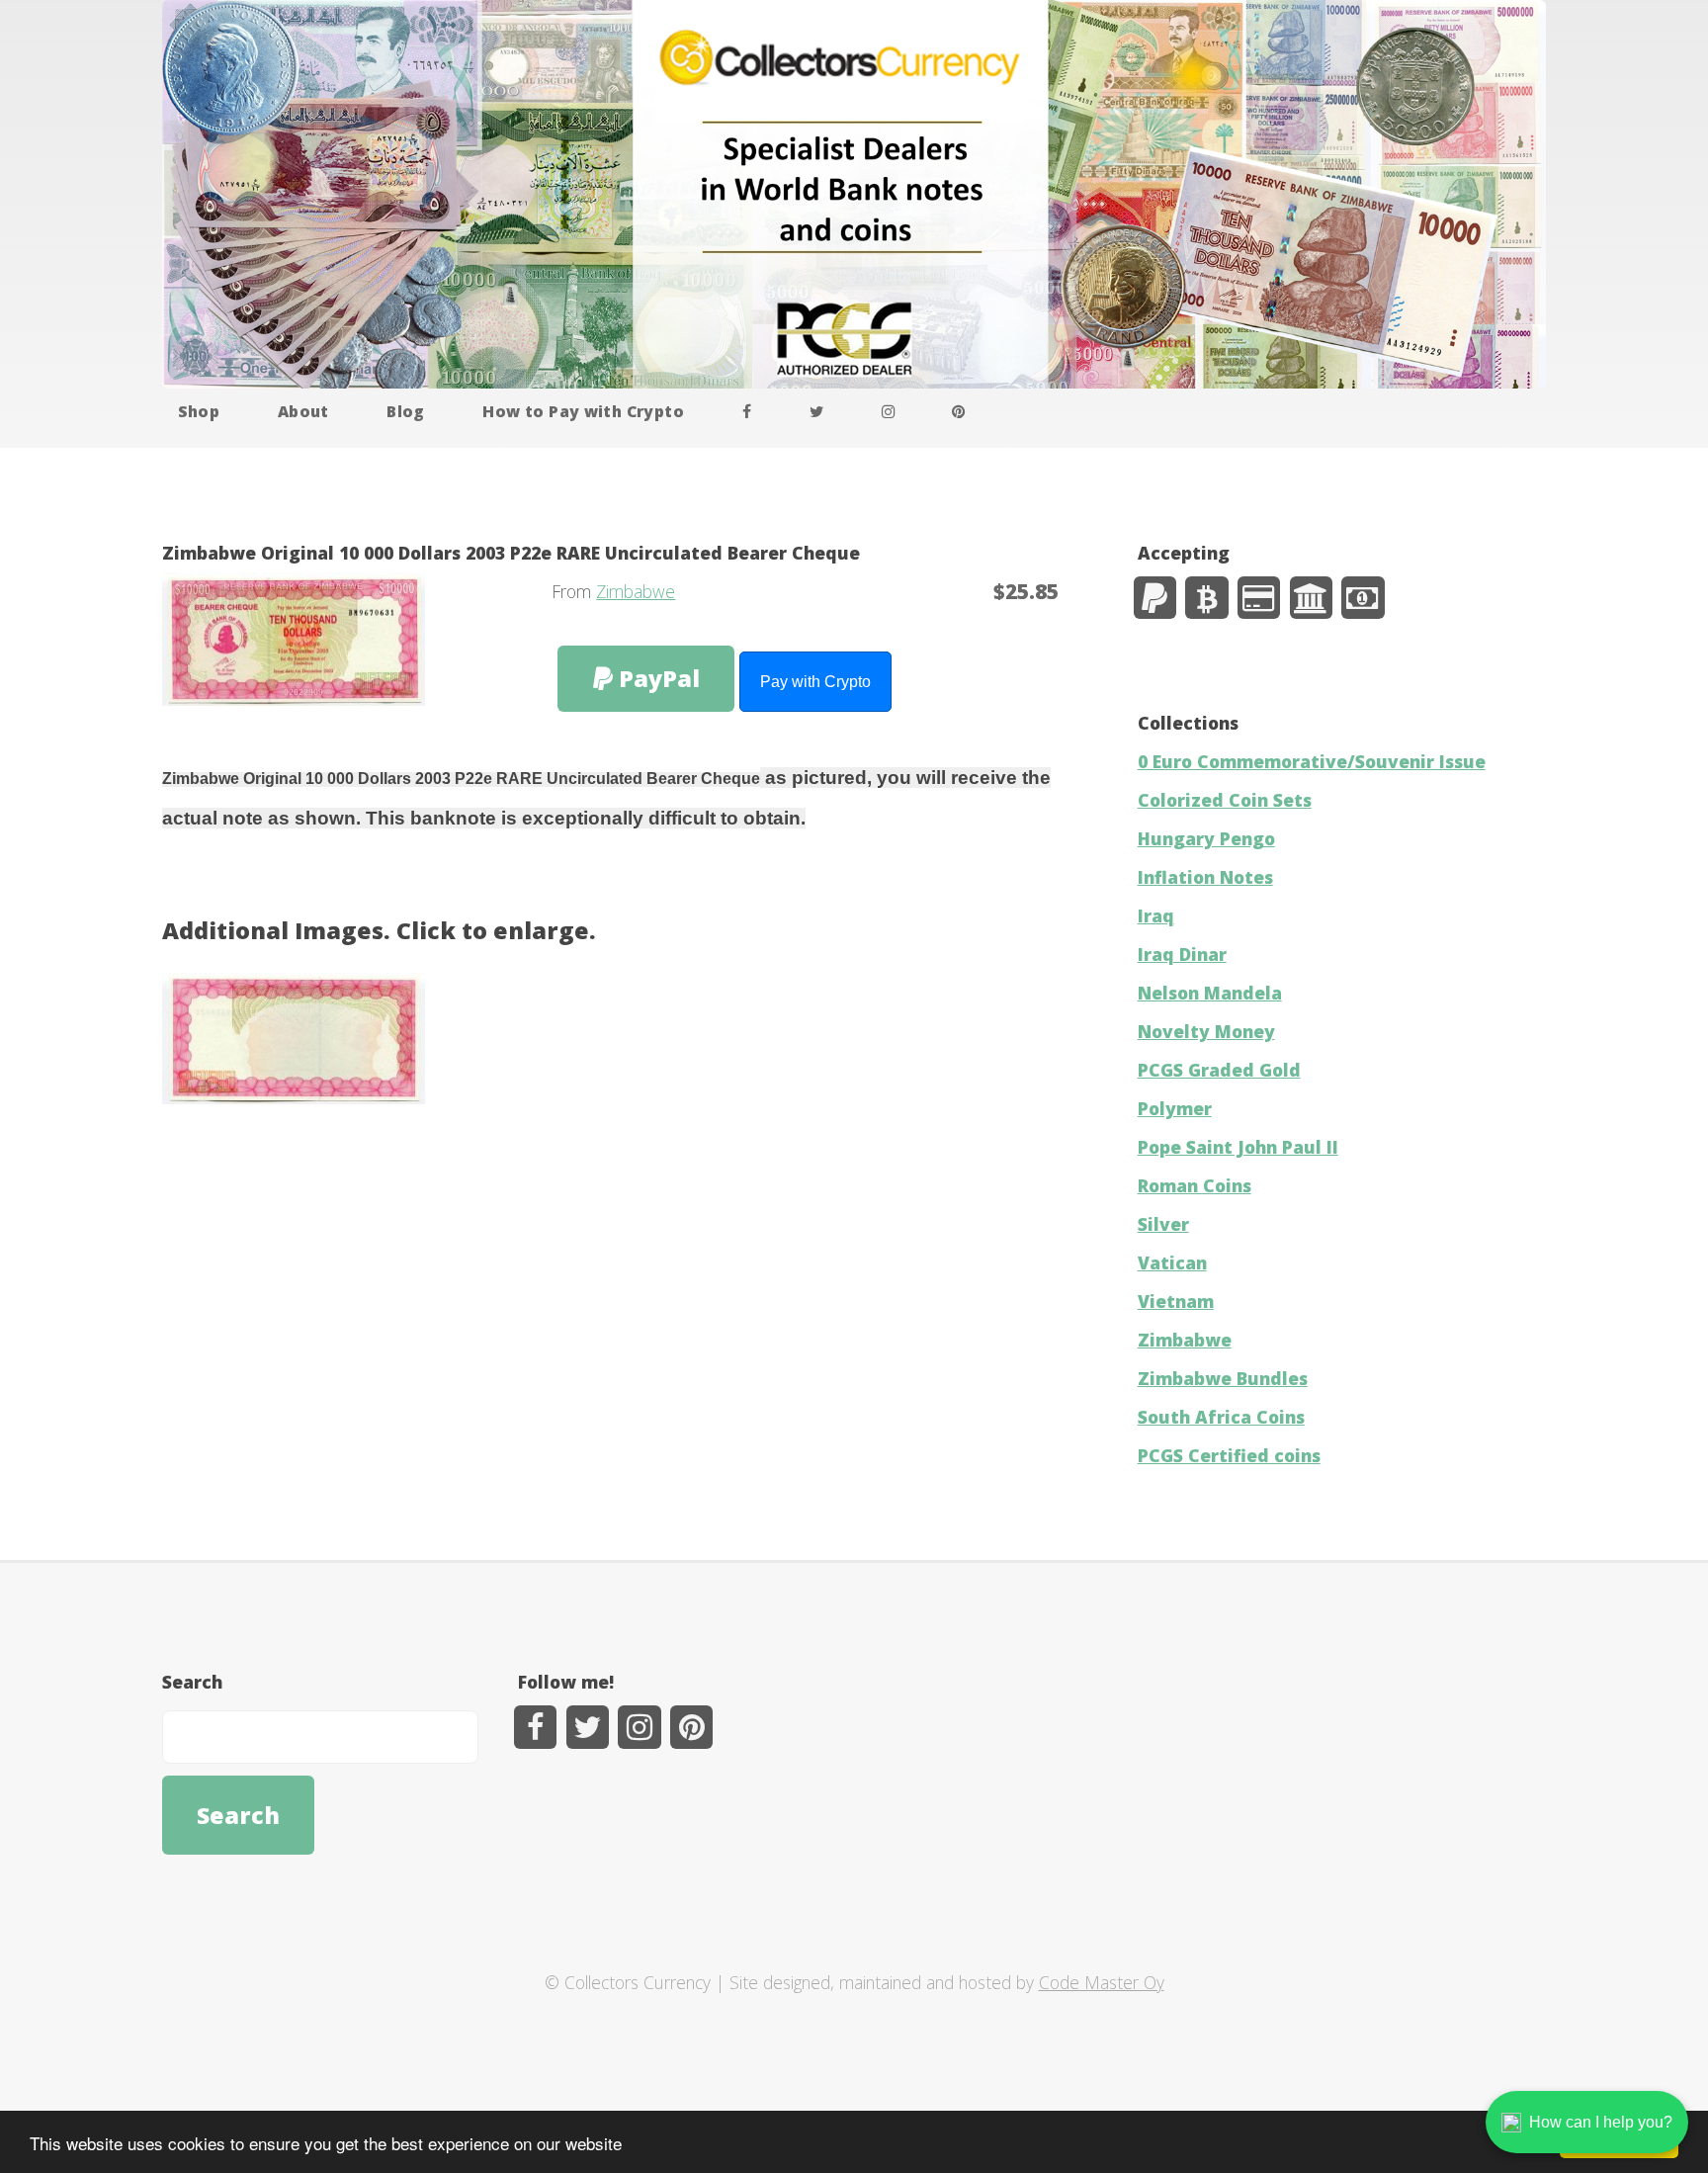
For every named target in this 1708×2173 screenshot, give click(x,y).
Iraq (1156, 915)
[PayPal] (1155, 598)
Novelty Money (1206, 1031)
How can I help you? (1601, 2122)
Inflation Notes (1205, 877)
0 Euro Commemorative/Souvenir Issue (1312, 761)
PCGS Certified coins (1229, 1455)
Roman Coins (1195, 1185)
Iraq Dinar (1182, 954)
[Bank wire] (1311, 598)
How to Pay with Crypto (583, 411)
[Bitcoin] (1206, 598)
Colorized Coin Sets (1225, 800)
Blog (406, 411)
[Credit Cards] (1259, 598)
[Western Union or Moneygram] (1363, 598)
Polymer (1175, 1108)
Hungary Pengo (1206, 838)
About (303, 411)
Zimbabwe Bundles (1223, 1378)
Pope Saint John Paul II (1238, 1147)
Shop (199, 411)
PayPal (656, 678)
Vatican (1172, 1262)
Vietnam (1176, 1301)
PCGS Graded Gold (1219, 1070)
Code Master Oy (1102, 1982)
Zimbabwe (636, 591)
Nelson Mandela (1210, 993)
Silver (1163, 1224)
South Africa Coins (1221, 1417)
